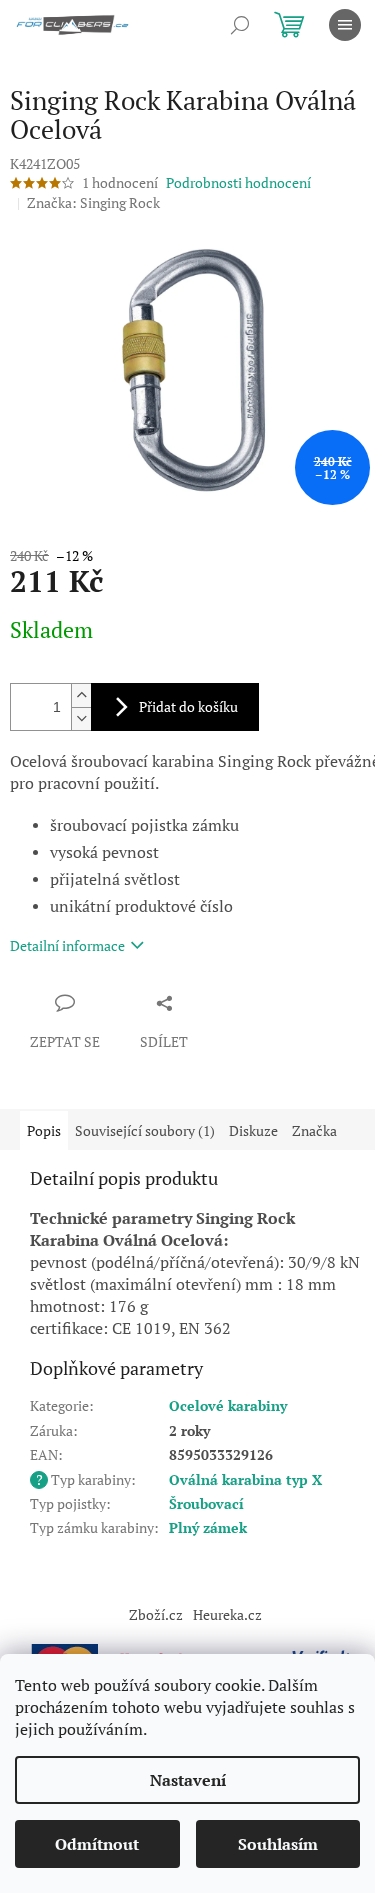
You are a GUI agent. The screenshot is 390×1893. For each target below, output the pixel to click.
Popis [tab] (44, 1130)
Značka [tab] (314, 1130)
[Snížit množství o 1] (81, 718)
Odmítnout (97, 1844)
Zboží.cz (156, 1614)
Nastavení (188, 1780)
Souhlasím (278, 1844)
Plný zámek (208, 1527)
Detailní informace (67, 945)
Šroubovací (206, 1503)
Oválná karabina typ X (245, 1479)
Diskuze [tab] (253, 1130)
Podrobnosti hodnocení (238, 182)
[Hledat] (240, 25)
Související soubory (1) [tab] (145, 1130)
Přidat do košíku (188, 706)
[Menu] (345, 25)
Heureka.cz (227, 1614)
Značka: (93, 202)
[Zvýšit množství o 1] (81, 695)
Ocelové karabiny (228, 1405)
